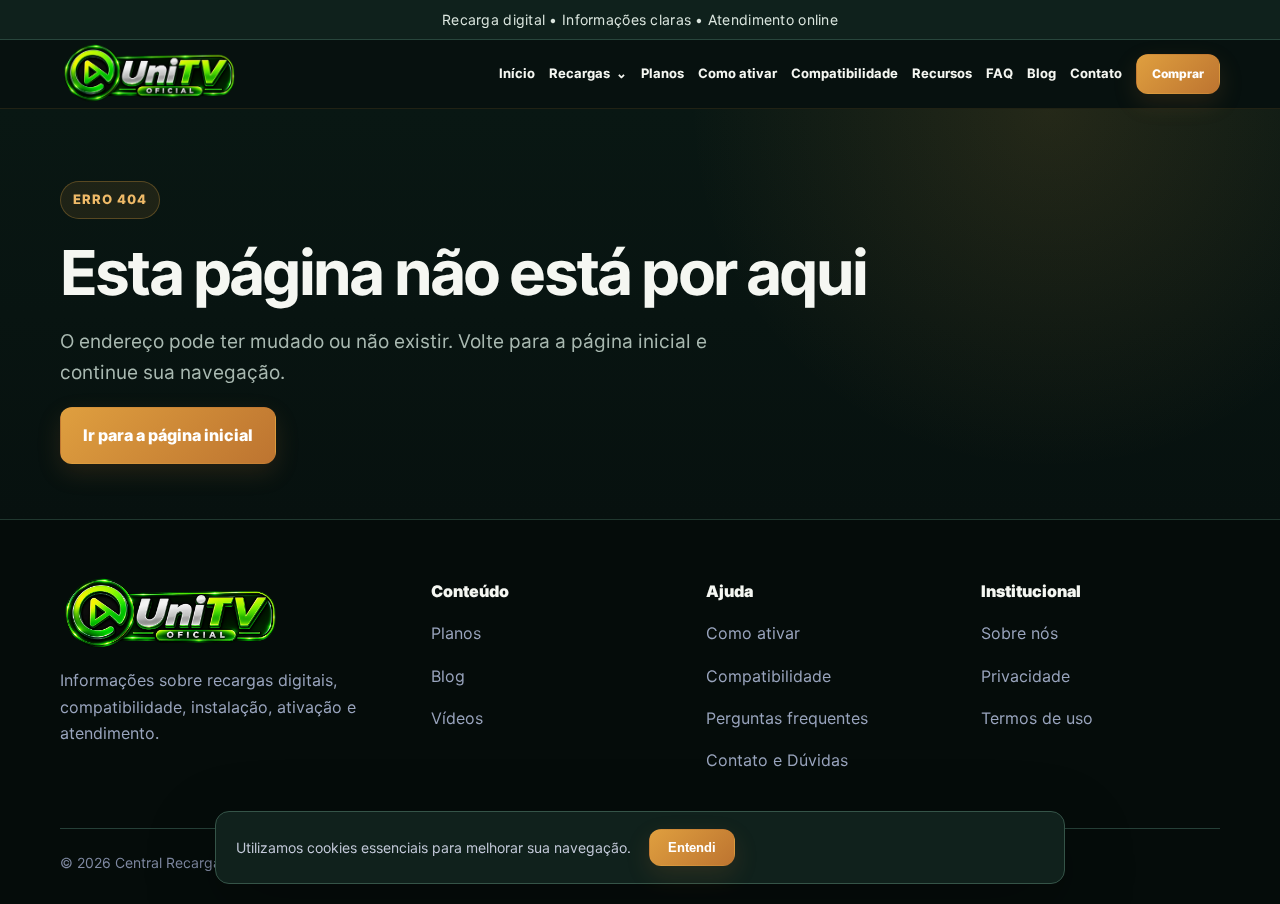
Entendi (692, 847)
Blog (1041, 73)
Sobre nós (1019, 633)
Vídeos (457, 718)
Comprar (1178, 73)
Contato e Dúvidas (777, 760)
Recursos (942, 73)
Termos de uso (1037, 718)
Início (517, 73)
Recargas (588, 73)
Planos (662, 73)
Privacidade (1025, 676)
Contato (1096, 73)
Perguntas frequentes (787, 718)
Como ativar (737, 73)
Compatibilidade (844, 73)
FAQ (999, 73)
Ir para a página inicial (168, 435)
